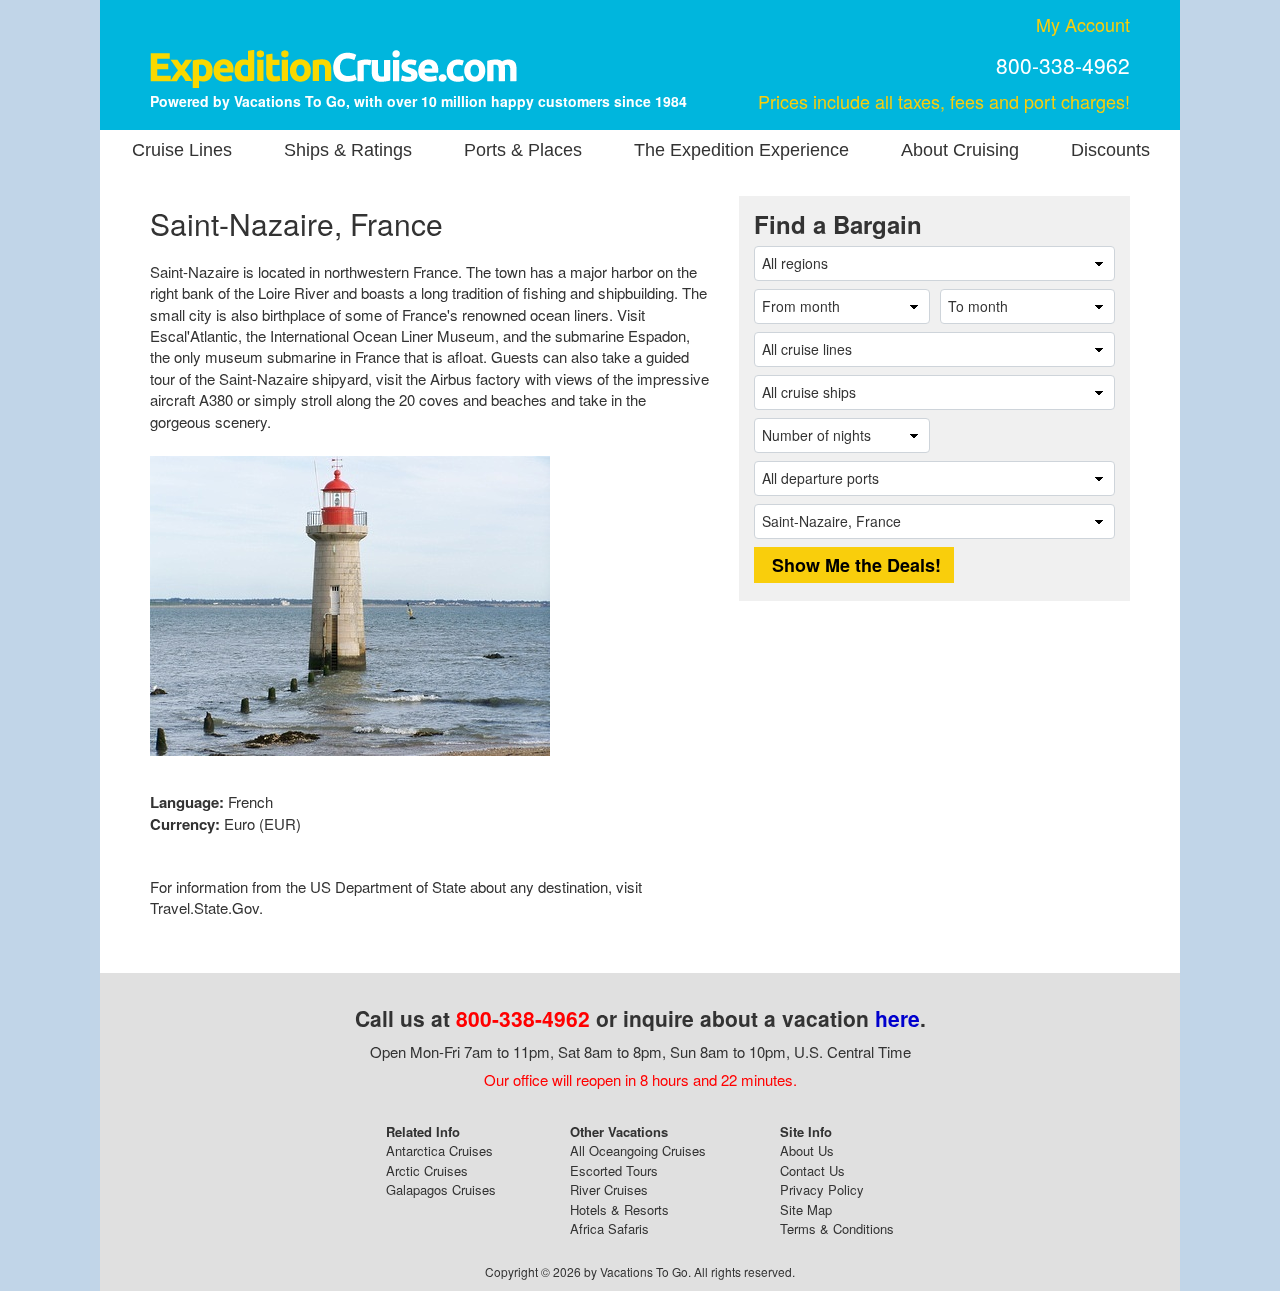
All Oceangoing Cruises (638, 1150)
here (897, 1018)
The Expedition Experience (741, 150)
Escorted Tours (614, 1170)
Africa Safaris (609, 1228)
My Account (1083, 24)
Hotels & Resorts (619, 1209)
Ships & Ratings (348, 150)
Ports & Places (523, 150)
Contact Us (812, 1170)
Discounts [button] (1110, 150)
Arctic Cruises (427, 1170)
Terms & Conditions (837, 1228)
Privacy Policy (822, 1189)
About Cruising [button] (960, 150)
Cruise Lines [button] (182, 150)
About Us (807, 1150)
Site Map (806, 1209)
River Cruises (609, 1189)
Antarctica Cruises (439, 1150)
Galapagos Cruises (441, 1189)
